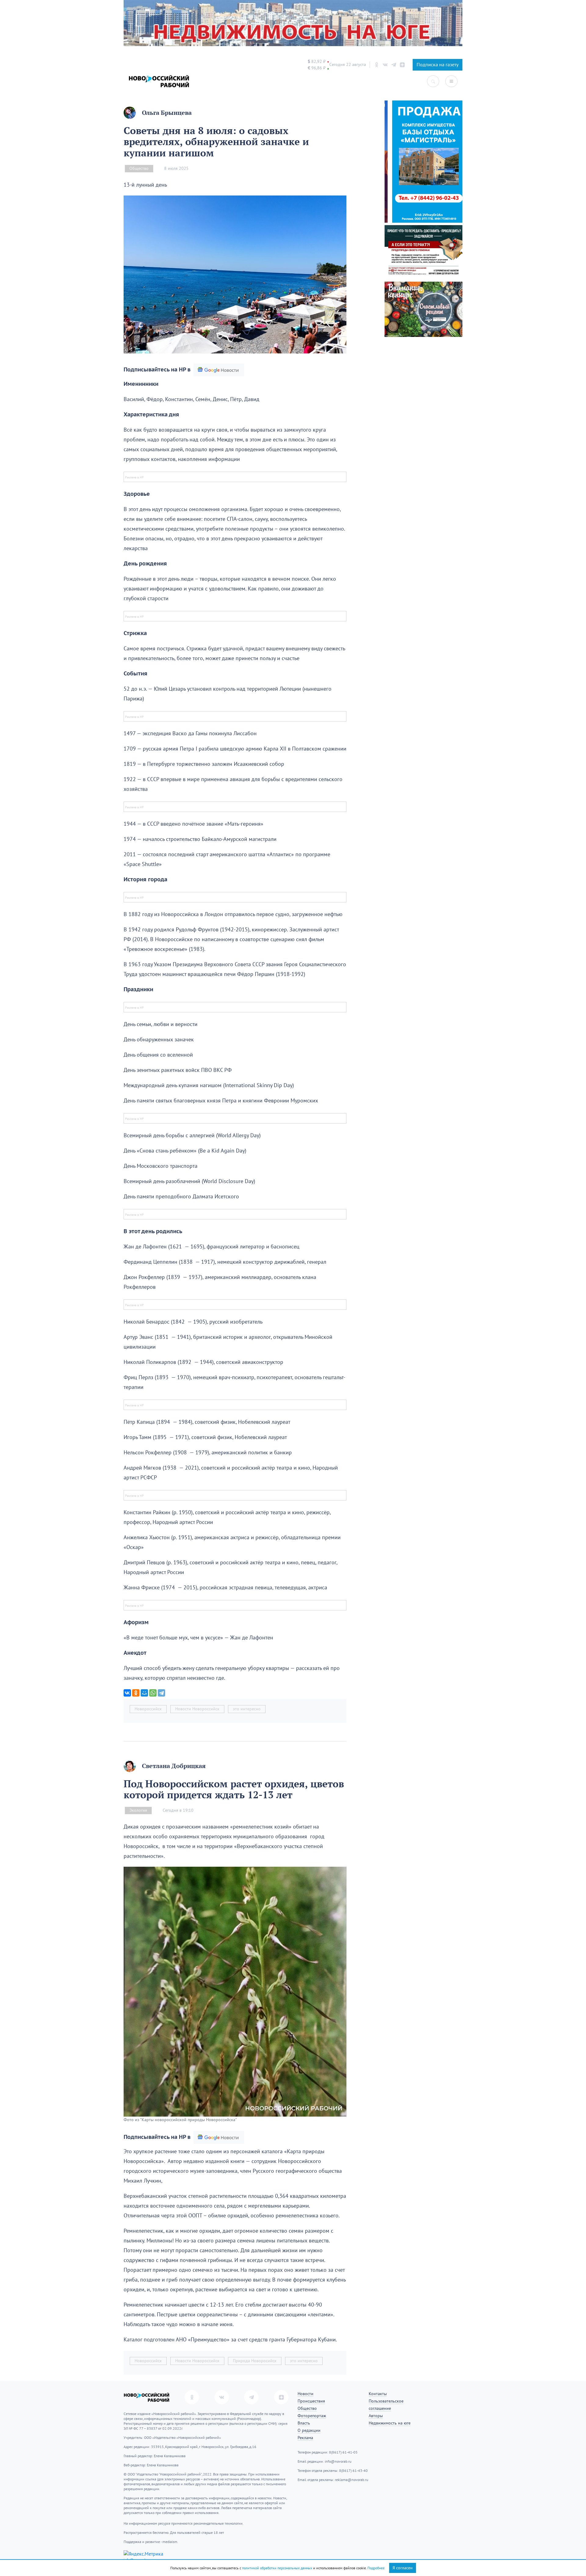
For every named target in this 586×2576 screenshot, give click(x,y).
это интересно (247, 1709)
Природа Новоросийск (255, 2361)
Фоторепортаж (312, 2416)
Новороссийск (148, 1709)
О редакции (309, 2430)
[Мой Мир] (144, 1693)
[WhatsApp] (153, 1693)
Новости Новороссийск (197, 1709)
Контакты (378, 2394)
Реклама (305, 2438)
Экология (138, 1810)
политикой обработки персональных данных (277, 2568)
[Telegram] (161, 1693)
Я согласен (403, 2568)
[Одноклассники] (136, 1693)
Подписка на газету (438, 65)
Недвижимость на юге (390, 2423)
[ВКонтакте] (127, 1693)
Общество (139, 168)
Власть (304, 2423)
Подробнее (376, 2568)
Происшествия (311, 2401)
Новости (306, 2394)
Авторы (376, 2416)
